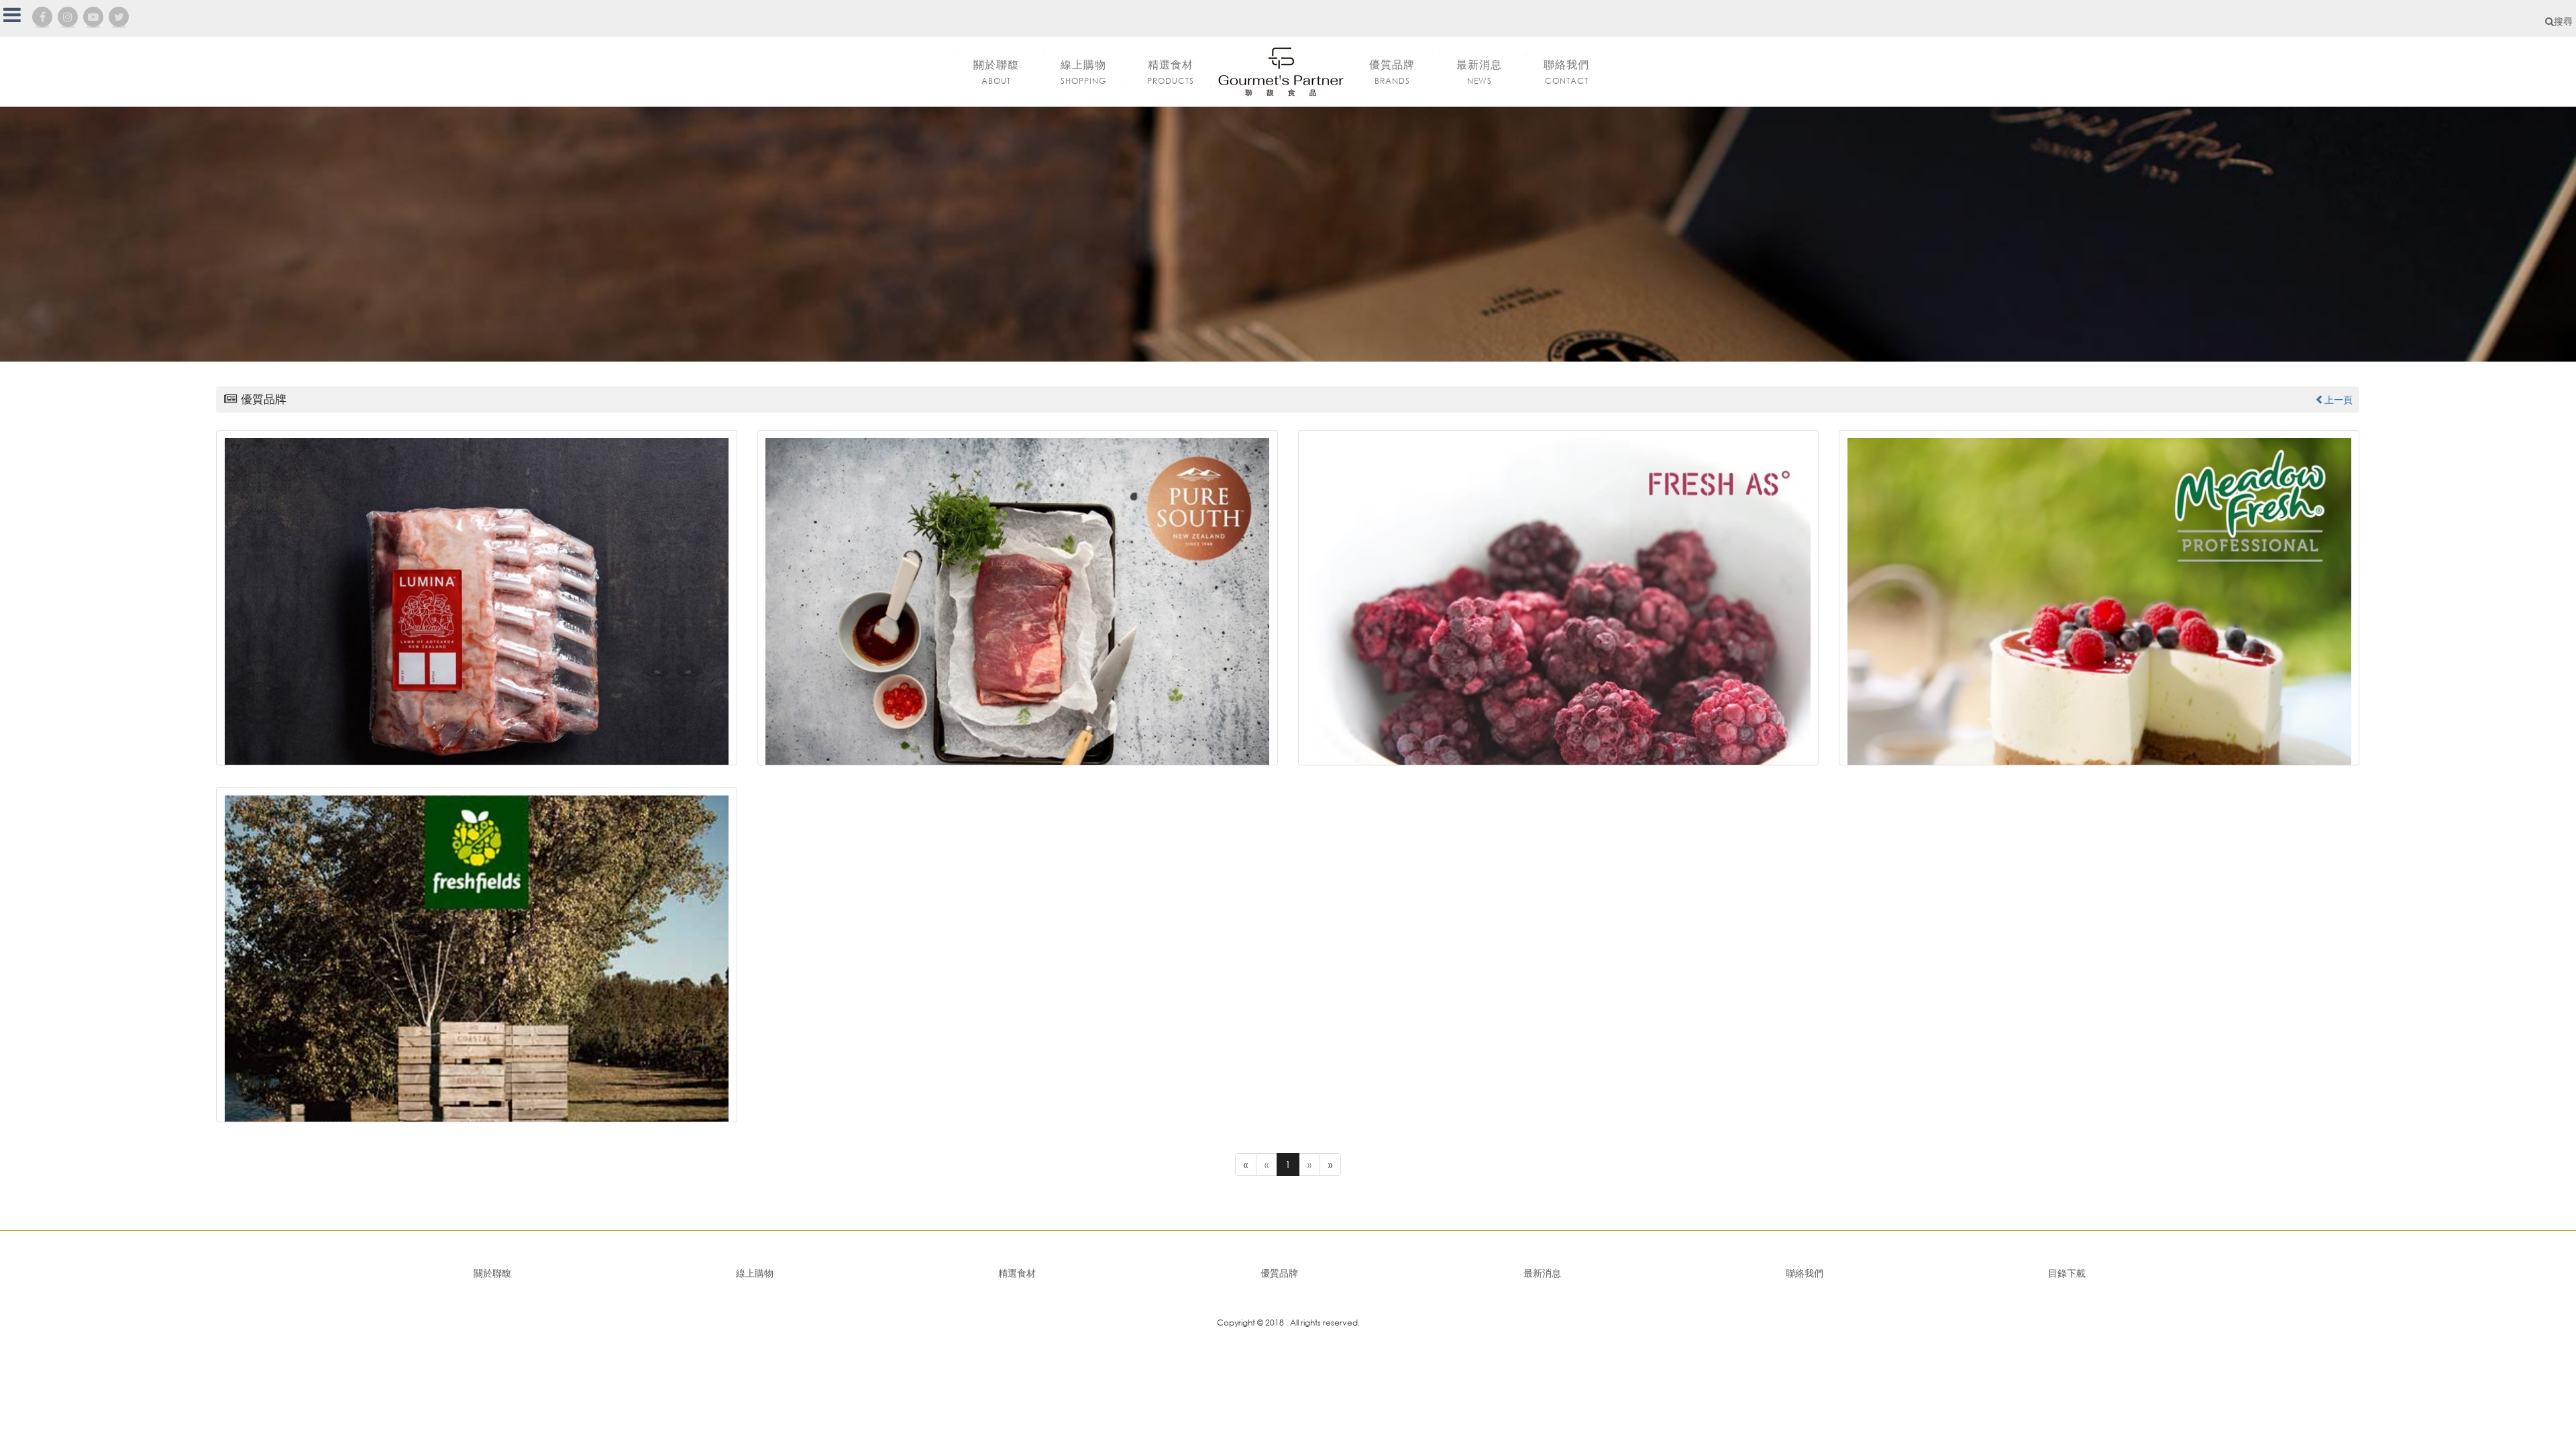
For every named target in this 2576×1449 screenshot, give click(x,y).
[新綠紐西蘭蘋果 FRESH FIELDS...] (476, 955)
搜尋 (2563, 21)
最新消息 (1542, 1273)
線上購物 (755, 1273)
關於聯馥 (492, 1273)
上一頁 (2339, 399)
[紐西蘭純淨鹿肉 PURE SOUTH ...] (1018, 598)
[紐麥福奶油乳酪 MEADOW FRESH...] (2099, 598)
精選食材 (1017, 1273)
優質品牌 (1279, 1273)
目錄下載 (2067, 1273)
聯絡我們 (1805, 1273)
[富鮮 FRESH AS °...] (1558, 598)
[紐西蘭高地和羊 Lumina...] (476, 598)
